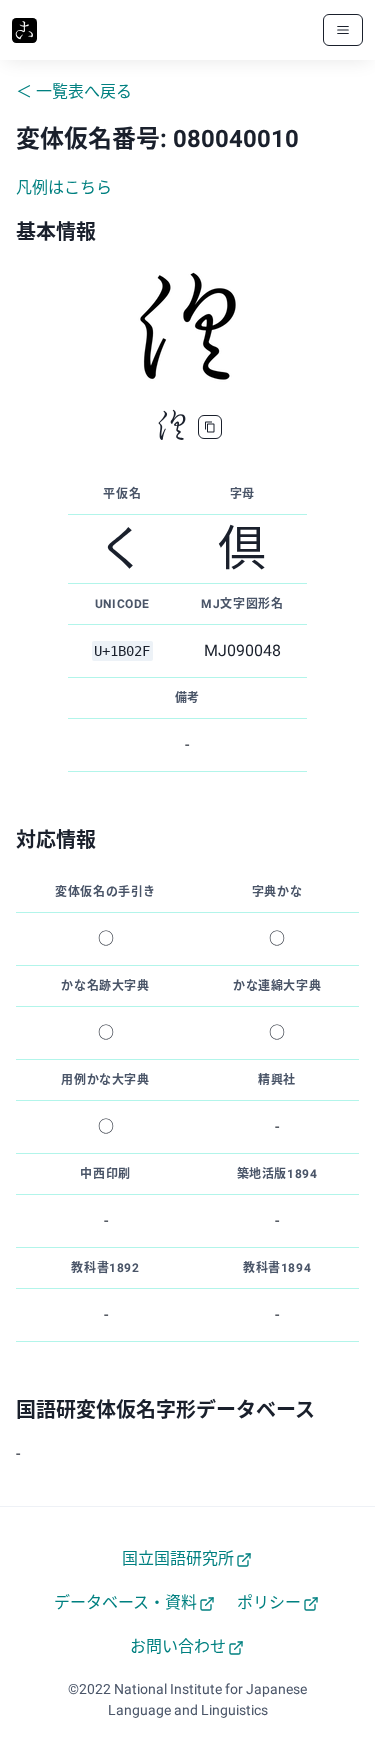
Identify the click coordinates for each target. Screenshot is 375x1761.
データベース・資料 (125, 1602)
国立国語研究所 (178, 1558)
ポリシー (269, 1602)
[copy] (210, 427)
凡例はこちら (64, 187)
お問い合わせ (178, 1646)
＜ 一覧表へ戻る (74, 91)
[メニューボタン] (343, 30)
